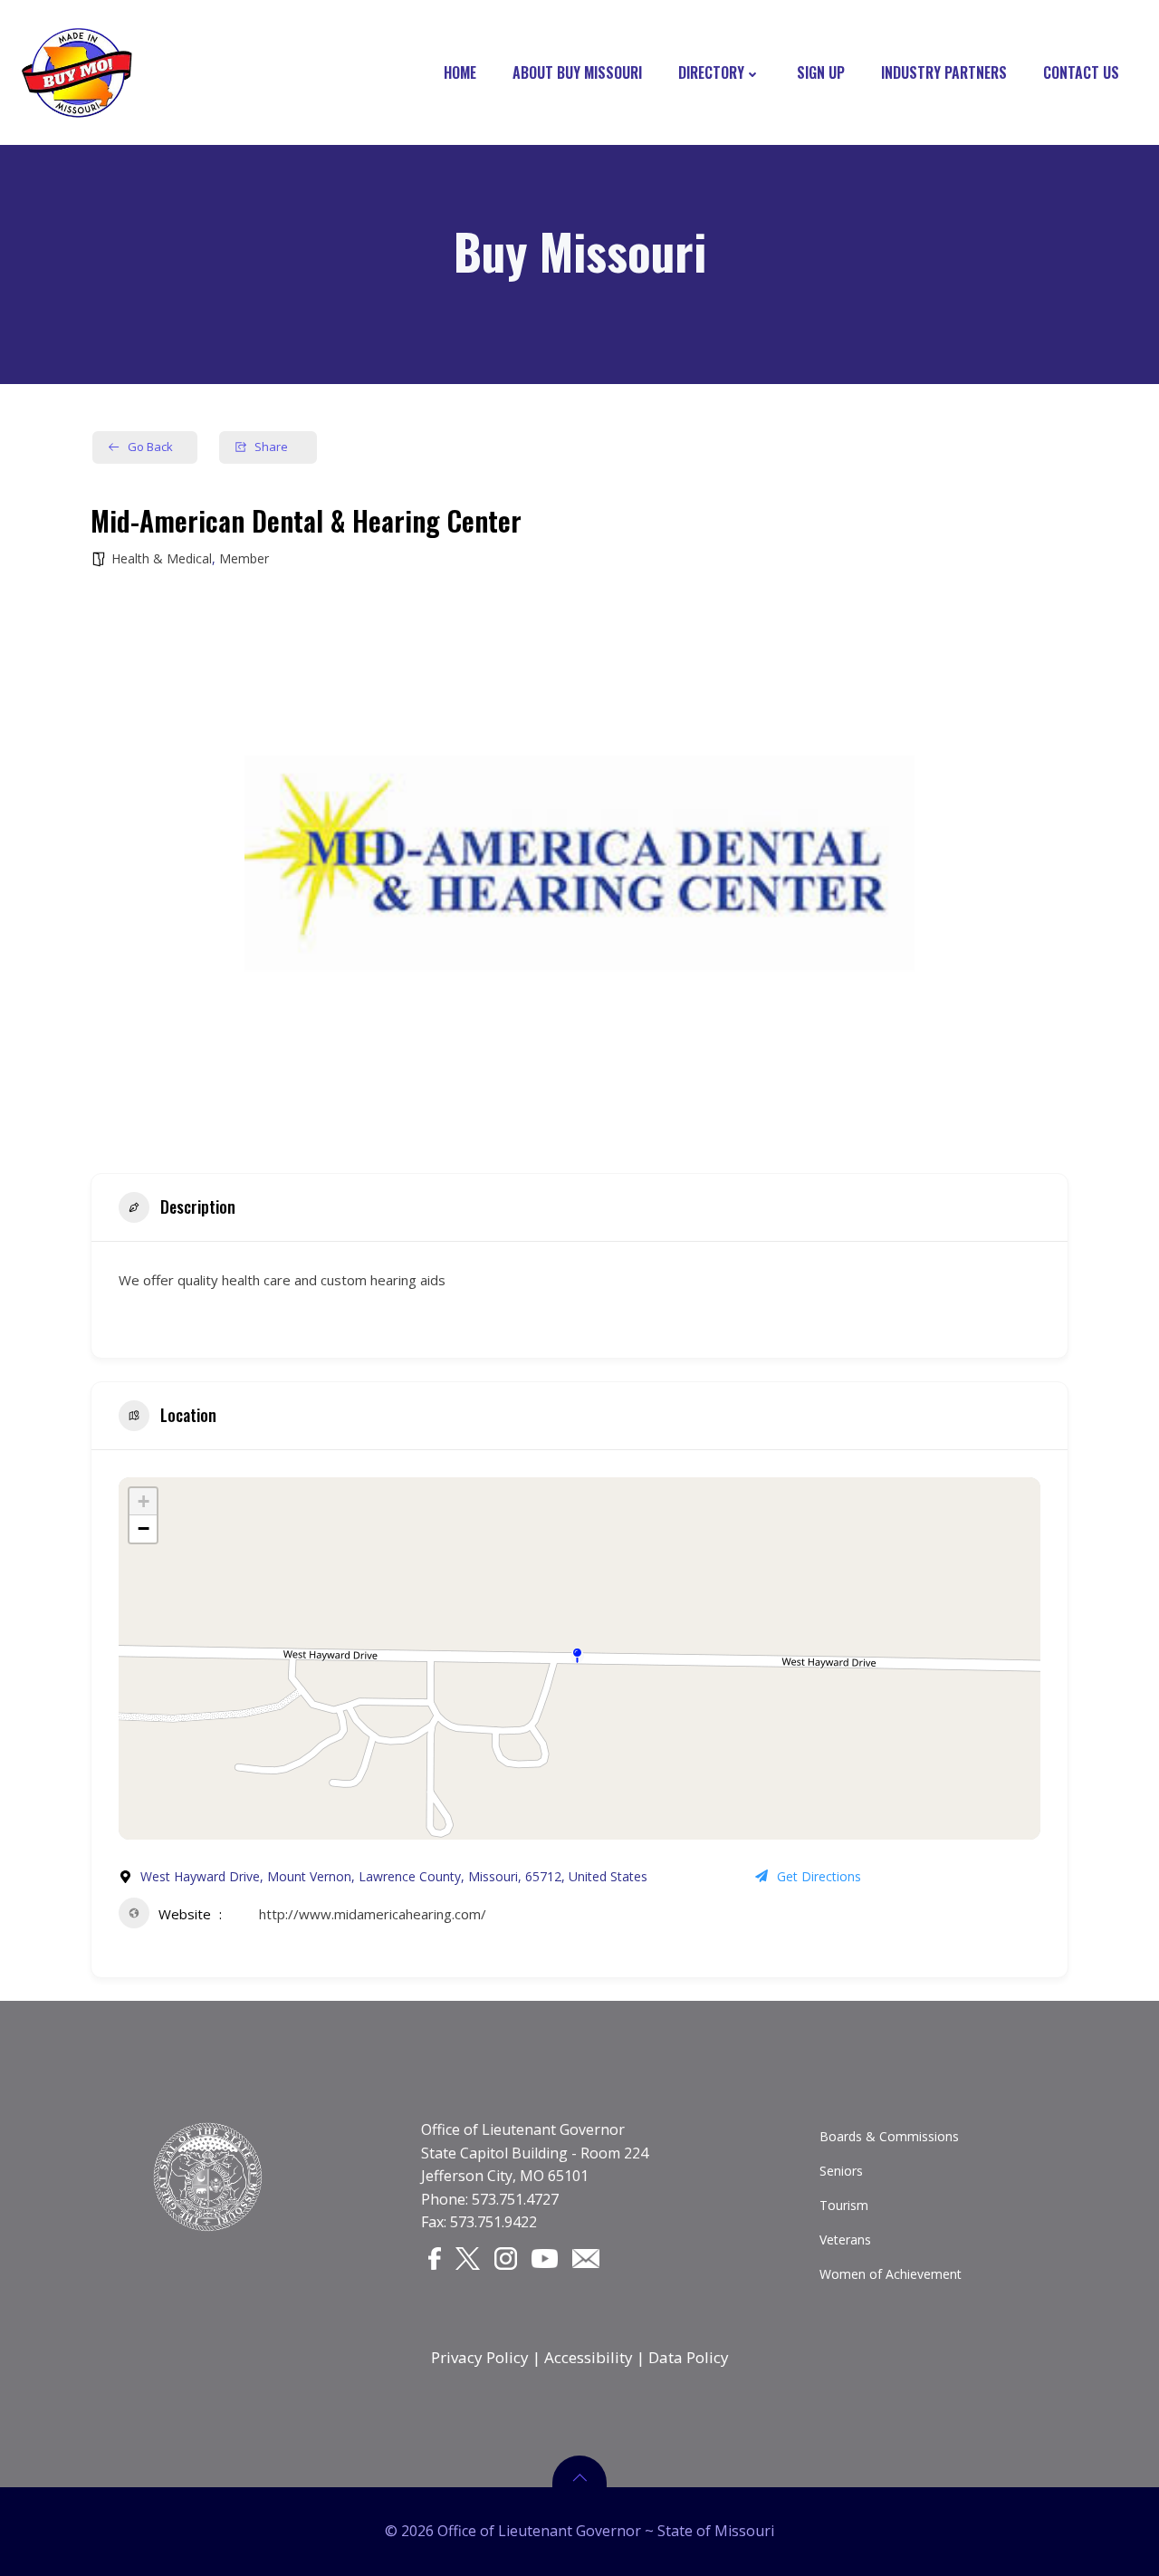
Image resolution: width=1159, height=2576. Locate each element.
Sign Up (821, 72)
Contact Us (1081, 72)
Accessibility (589, 2357)
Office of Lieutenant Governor (523, 2129)
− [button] (144, 1528)
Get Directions (819, 1876)
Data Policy (689, 2357)
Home (460, 72)
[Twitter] (468, 2258)
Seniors (841, 2171)
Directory (711, 72)
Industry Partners (944, 72)
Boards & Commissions (889, 2136)
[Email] (586, 2257)
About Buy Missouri (577, 72)
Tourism (844, 2205)
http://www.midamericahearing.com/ (373, 1914)
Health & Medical (162, 558)
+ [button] (144, 1501)
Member (244, 558)
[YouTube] (545, 2257)
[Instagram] (506, 2258)
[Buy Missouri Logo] (77, 72)
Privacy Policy (480, 2357)
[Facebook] (435, 2258)
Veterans (845, 2240)
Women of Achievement (891, 2274)
